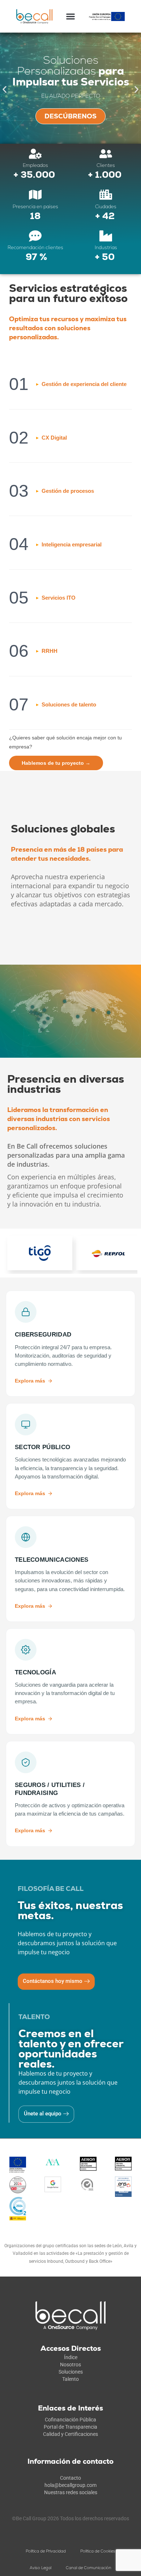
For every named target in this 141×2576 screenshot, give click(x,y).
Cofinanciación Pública (70, 2420)
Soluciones (71, 2372)
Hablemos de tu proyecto (56, 763)
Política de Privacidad (46, 2551)
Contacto (70, 2478)
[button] (71, 16)
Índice (71, 2357)
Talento (70, 2379)
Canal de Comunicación (89, 2568)
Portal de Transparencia (70, 2427)
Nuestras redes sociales (71, 2492)
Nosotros (70, 2365)
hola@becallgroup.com (70, 2485)
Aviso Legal (40, 2568)
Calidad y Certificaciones (70, 2434)
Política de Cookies (98, 2551)
